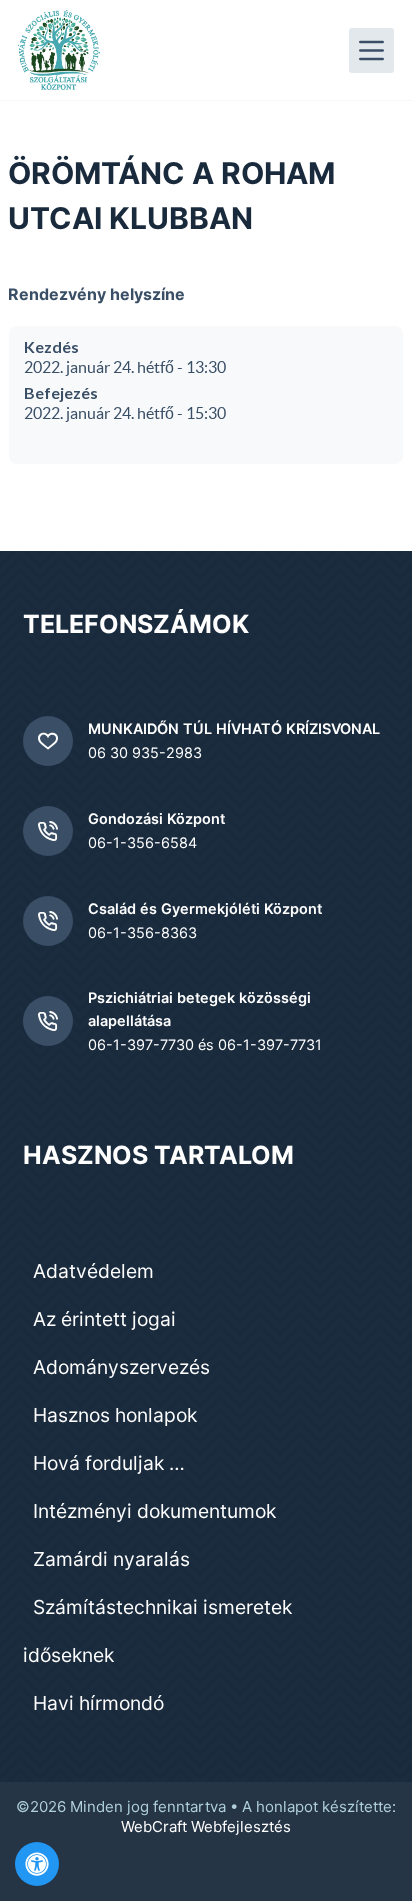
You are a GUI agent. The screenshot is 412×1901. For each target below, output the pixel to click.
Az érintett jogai (104, 1319)
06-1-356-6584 (142, 842)
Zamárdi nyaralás (111, 1559)
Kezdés (51, 346)
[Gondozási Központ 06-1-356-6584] (48, 831)
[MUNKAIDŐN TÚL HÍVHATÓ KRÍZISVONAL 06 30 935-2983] (48, 741)
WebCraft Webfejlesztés (206, 1826)
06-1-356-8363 (142, 932)
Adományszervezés (121, 1367)
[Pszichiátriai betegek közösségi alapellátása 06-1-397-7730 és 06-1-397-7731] (48, 1021)
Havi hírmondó (98, 1703)
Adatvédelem (93, 1271)
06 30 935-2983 (145, 752)
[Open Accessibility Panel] (37, 1864)
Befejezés (61, 392)
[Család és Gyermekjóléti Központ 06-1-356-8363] (48, 921)
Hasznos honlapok (115, 1415)
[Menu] (371, 50)
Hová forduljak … (109, 1463)
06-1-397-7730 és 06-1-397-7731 (205, 1044)
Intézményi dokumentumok (154, 1511)
